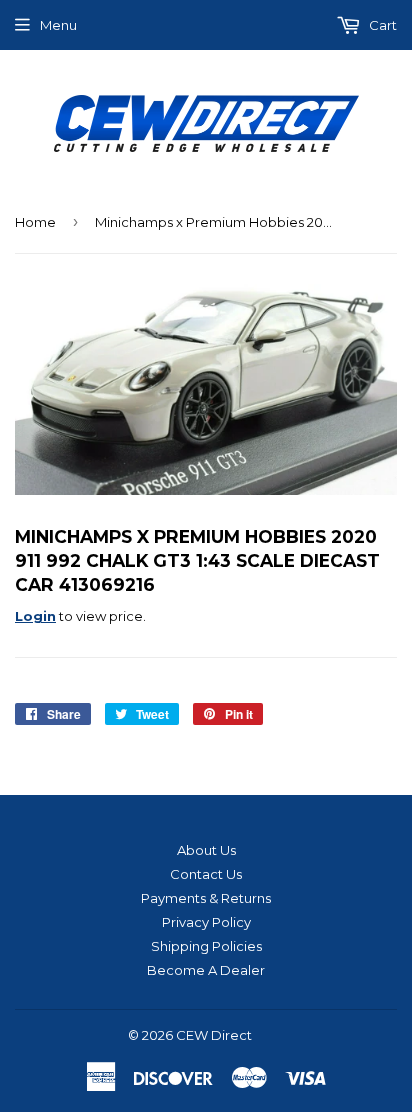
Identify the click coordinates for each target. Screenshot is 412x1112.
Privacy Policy (206, 922)
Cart (381, 25)
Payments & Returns (206, 898)
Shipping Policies (206, 946)
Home (35, 222)
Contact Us (206, 874)
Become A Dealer (206, 970)
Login (35, 616)
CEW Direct (214, 1035)
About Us (206, 850)
